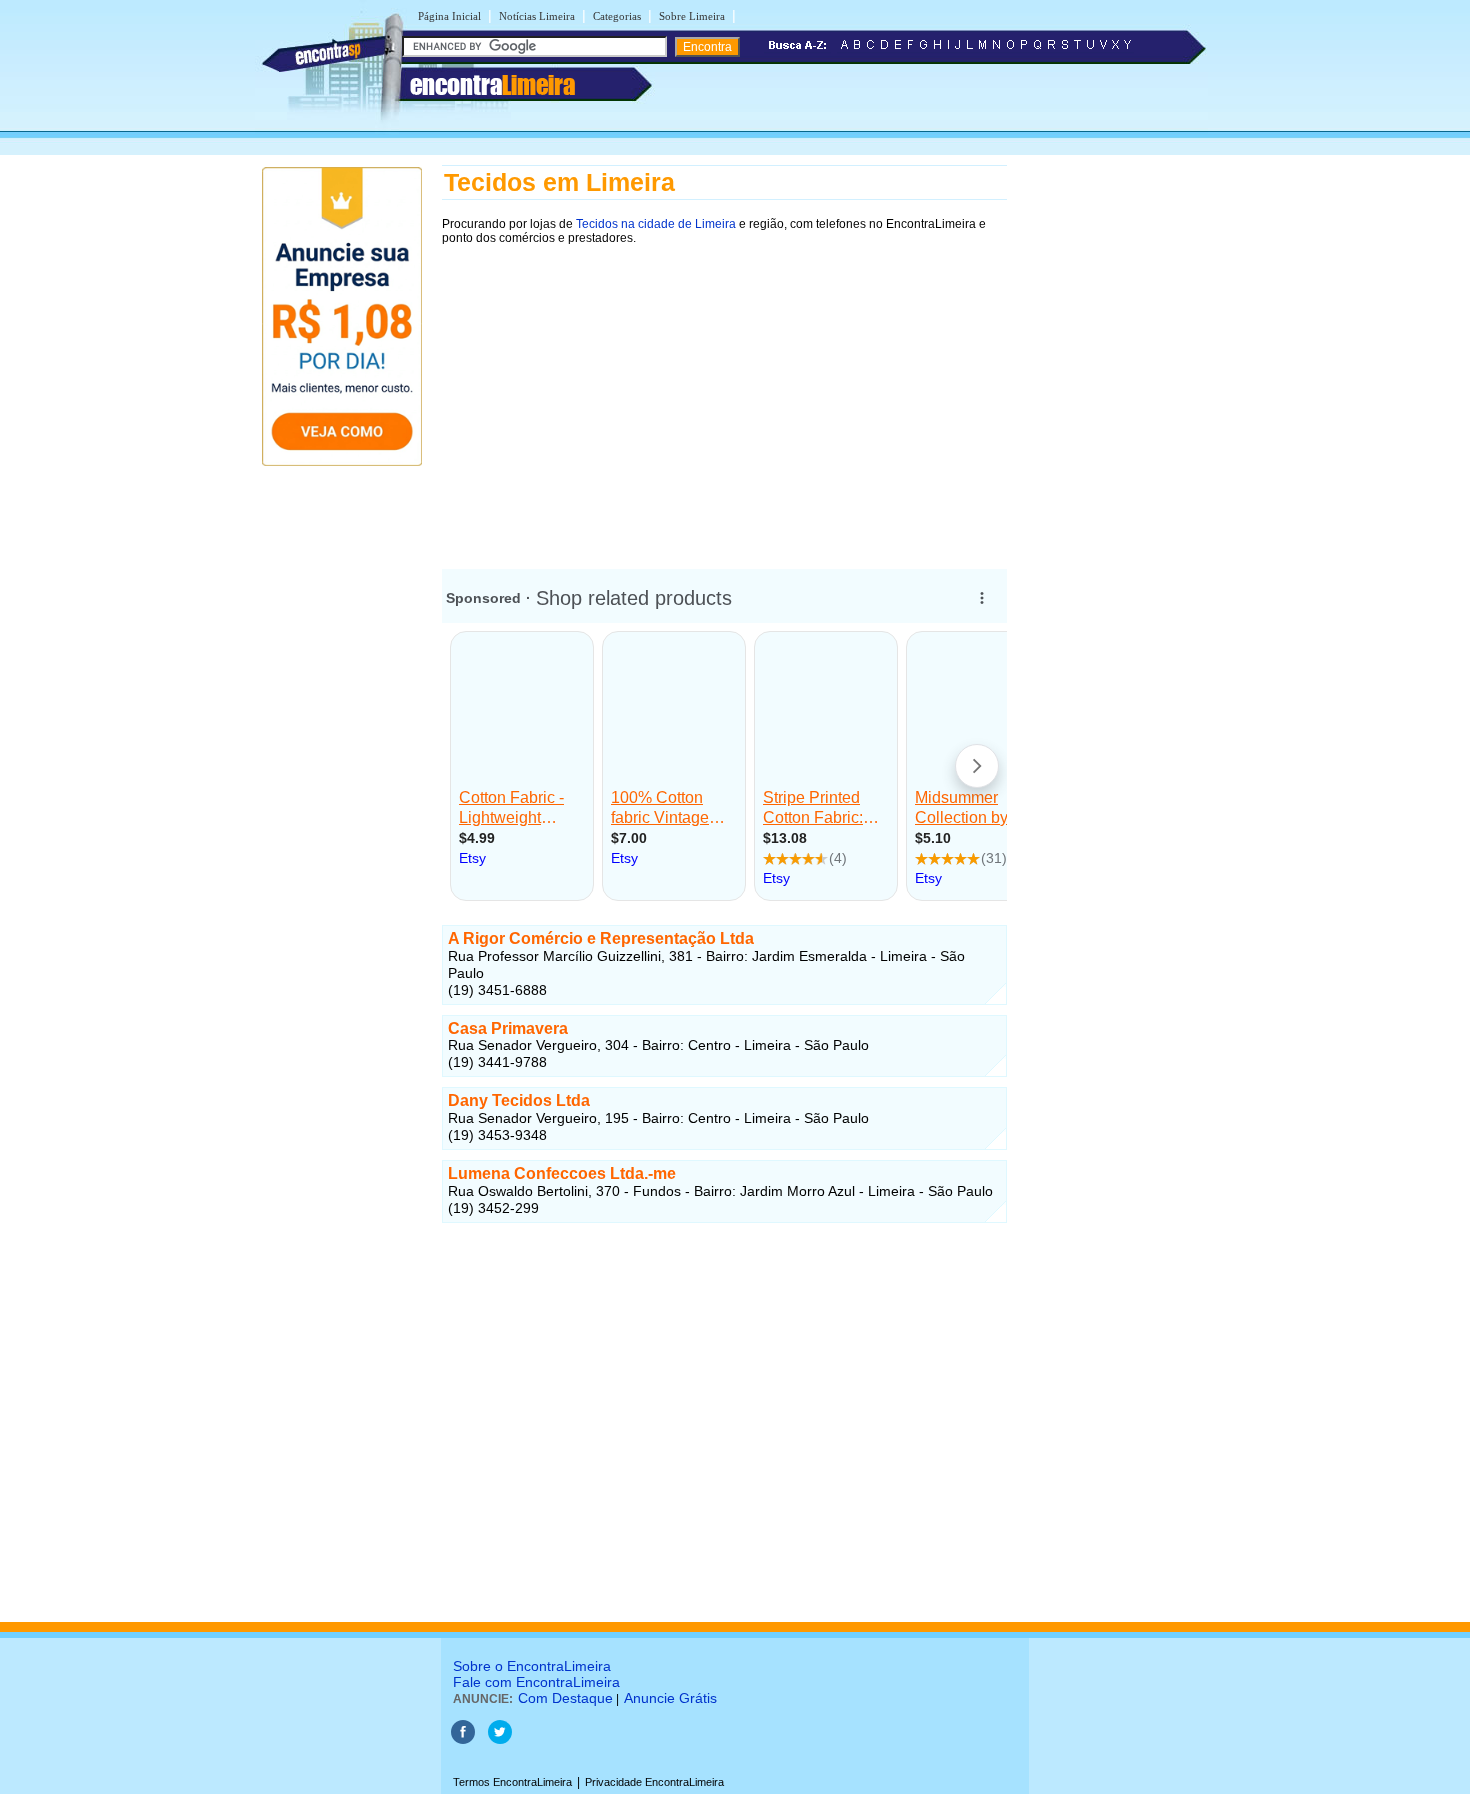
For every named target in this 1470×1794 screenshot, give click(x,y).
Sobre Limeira (692, 16)
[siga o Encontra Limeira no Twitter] (500, 1740)
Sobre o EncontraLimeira (532, 1666)
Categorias (617, 16)
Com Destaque (565, 1698)
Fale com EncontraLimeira (536, 1682)
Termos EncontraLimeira (512, 1782)
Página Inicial (449, 16)
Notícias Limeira (537, 16)
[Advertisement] (724, 397)
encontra (492, 85)
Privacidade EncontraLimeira (654, 1782)
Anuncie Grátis (670, 1698)
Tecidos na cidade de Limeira (656, 224)
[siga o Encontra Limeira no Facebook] (463, 1740)
